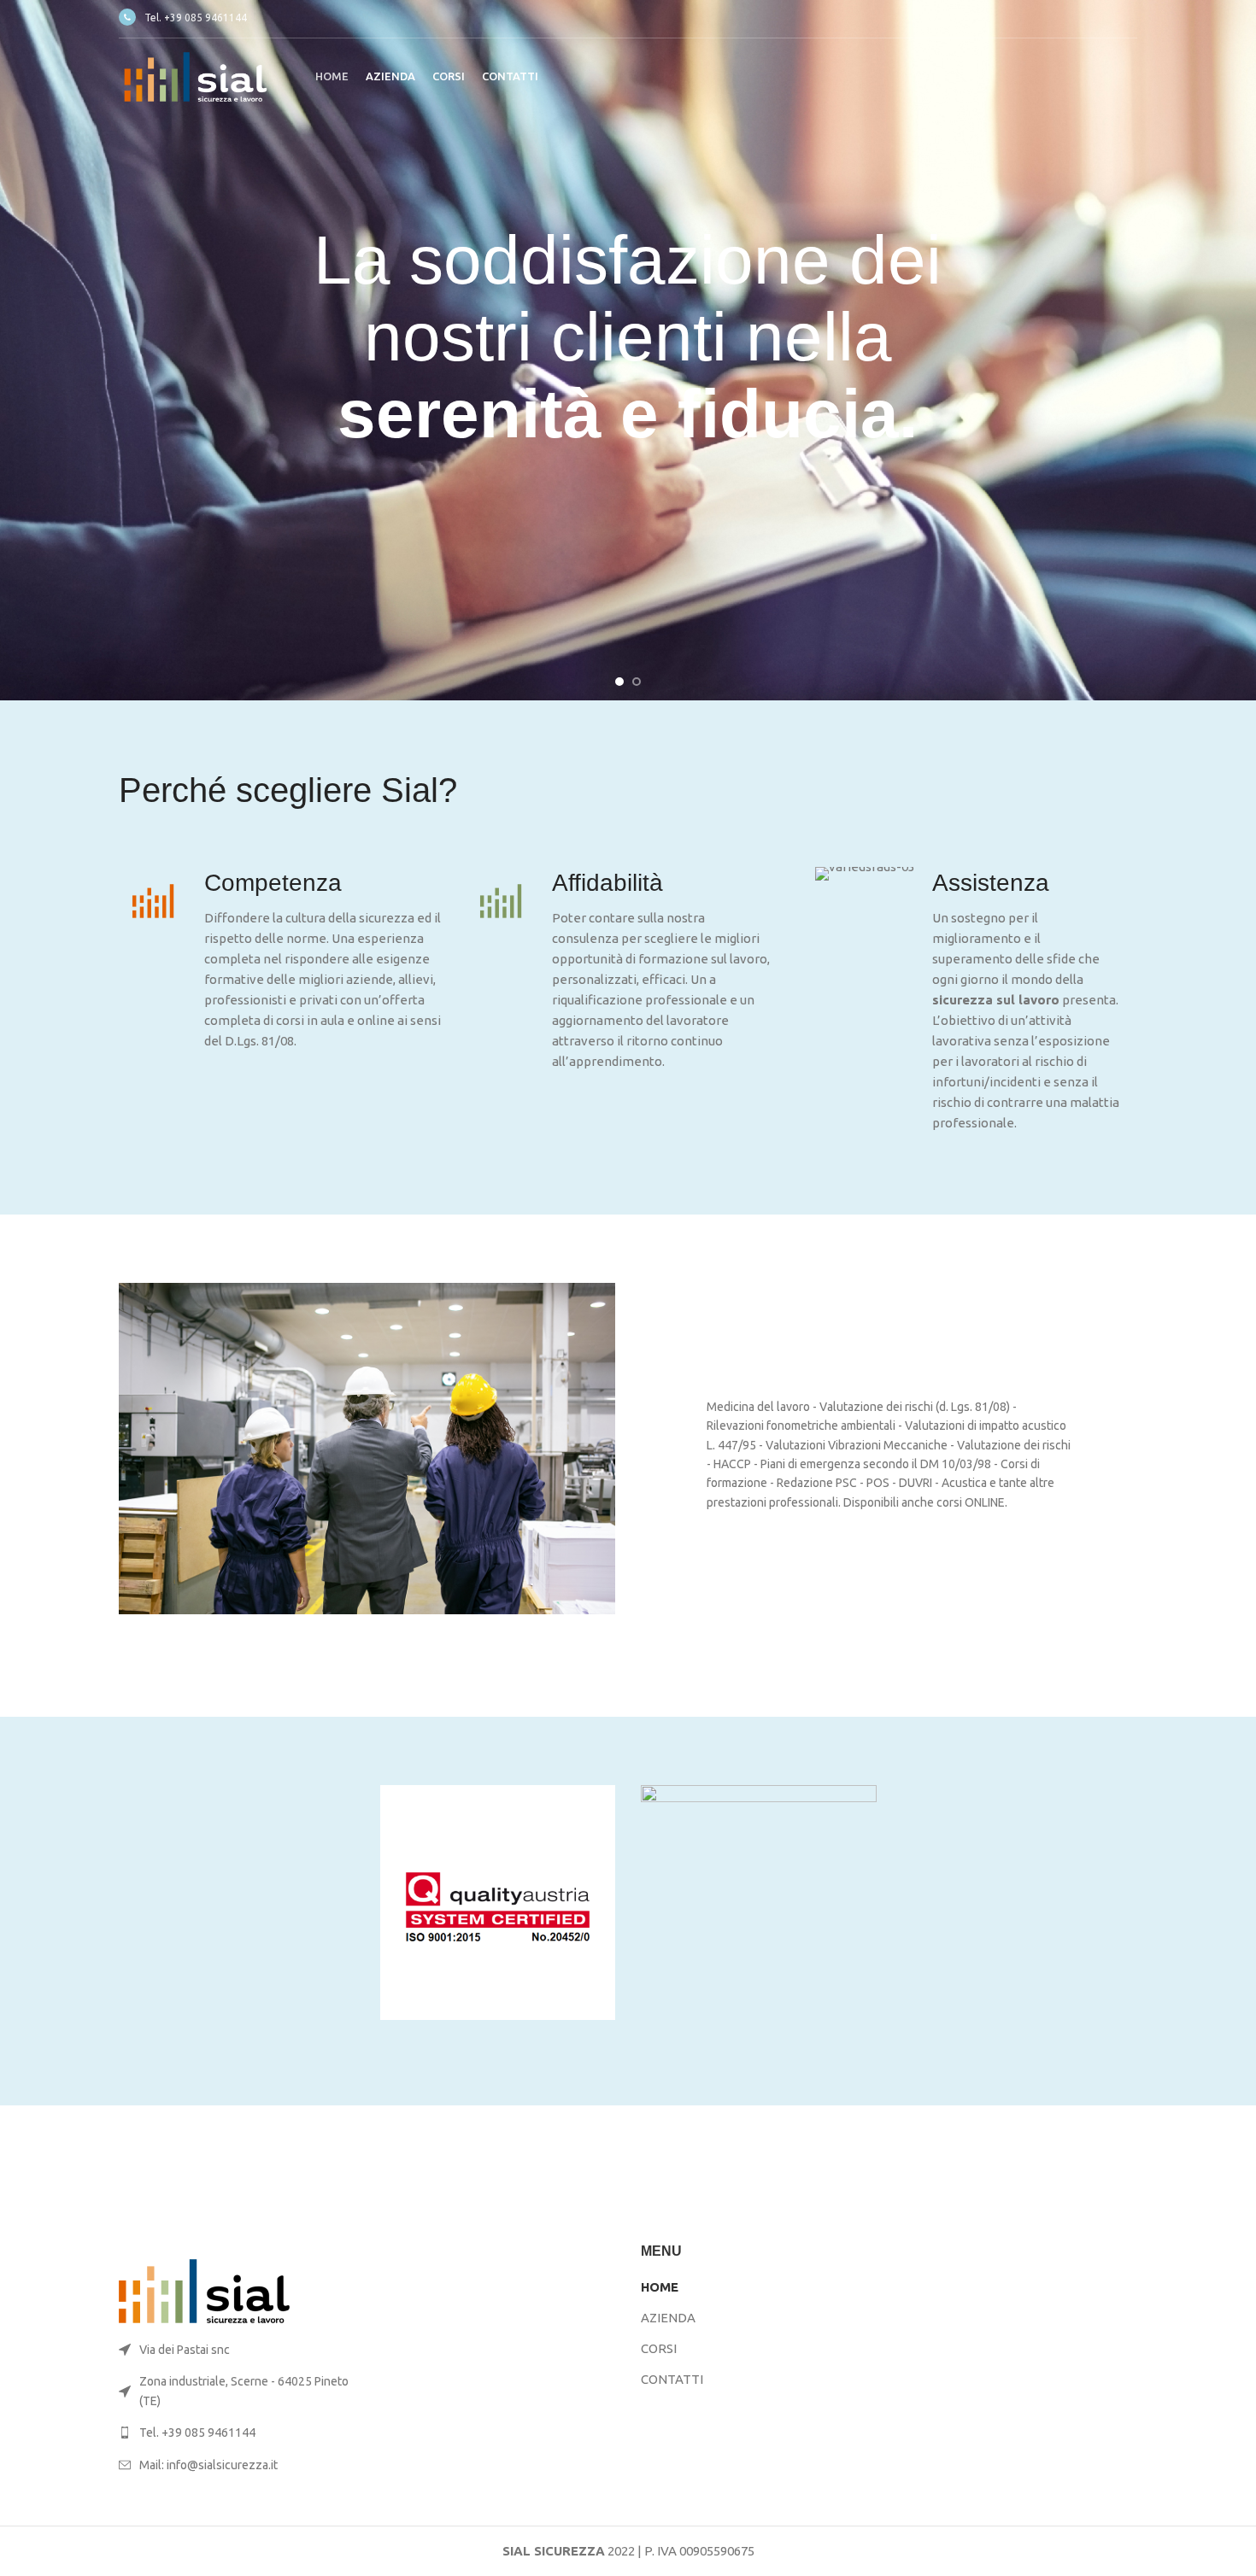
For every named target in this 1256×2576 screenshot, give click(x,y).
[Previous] (21, 350)
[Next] (1235, 350)
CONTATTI (672, 2379)
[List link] (237, 2433)
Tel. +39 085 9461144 (196, 18)
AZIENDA (668, 2318)
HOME (660, 2287)
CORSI (659, 2348)
